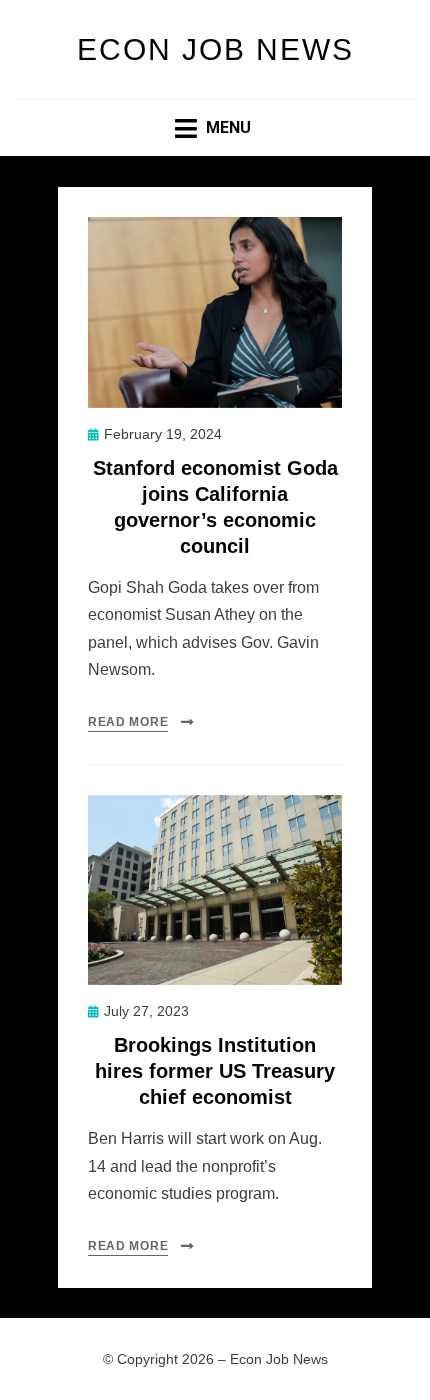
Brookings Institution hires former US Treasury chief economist (215, 1071)
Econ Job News (215, 49)
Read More (128, 722)
